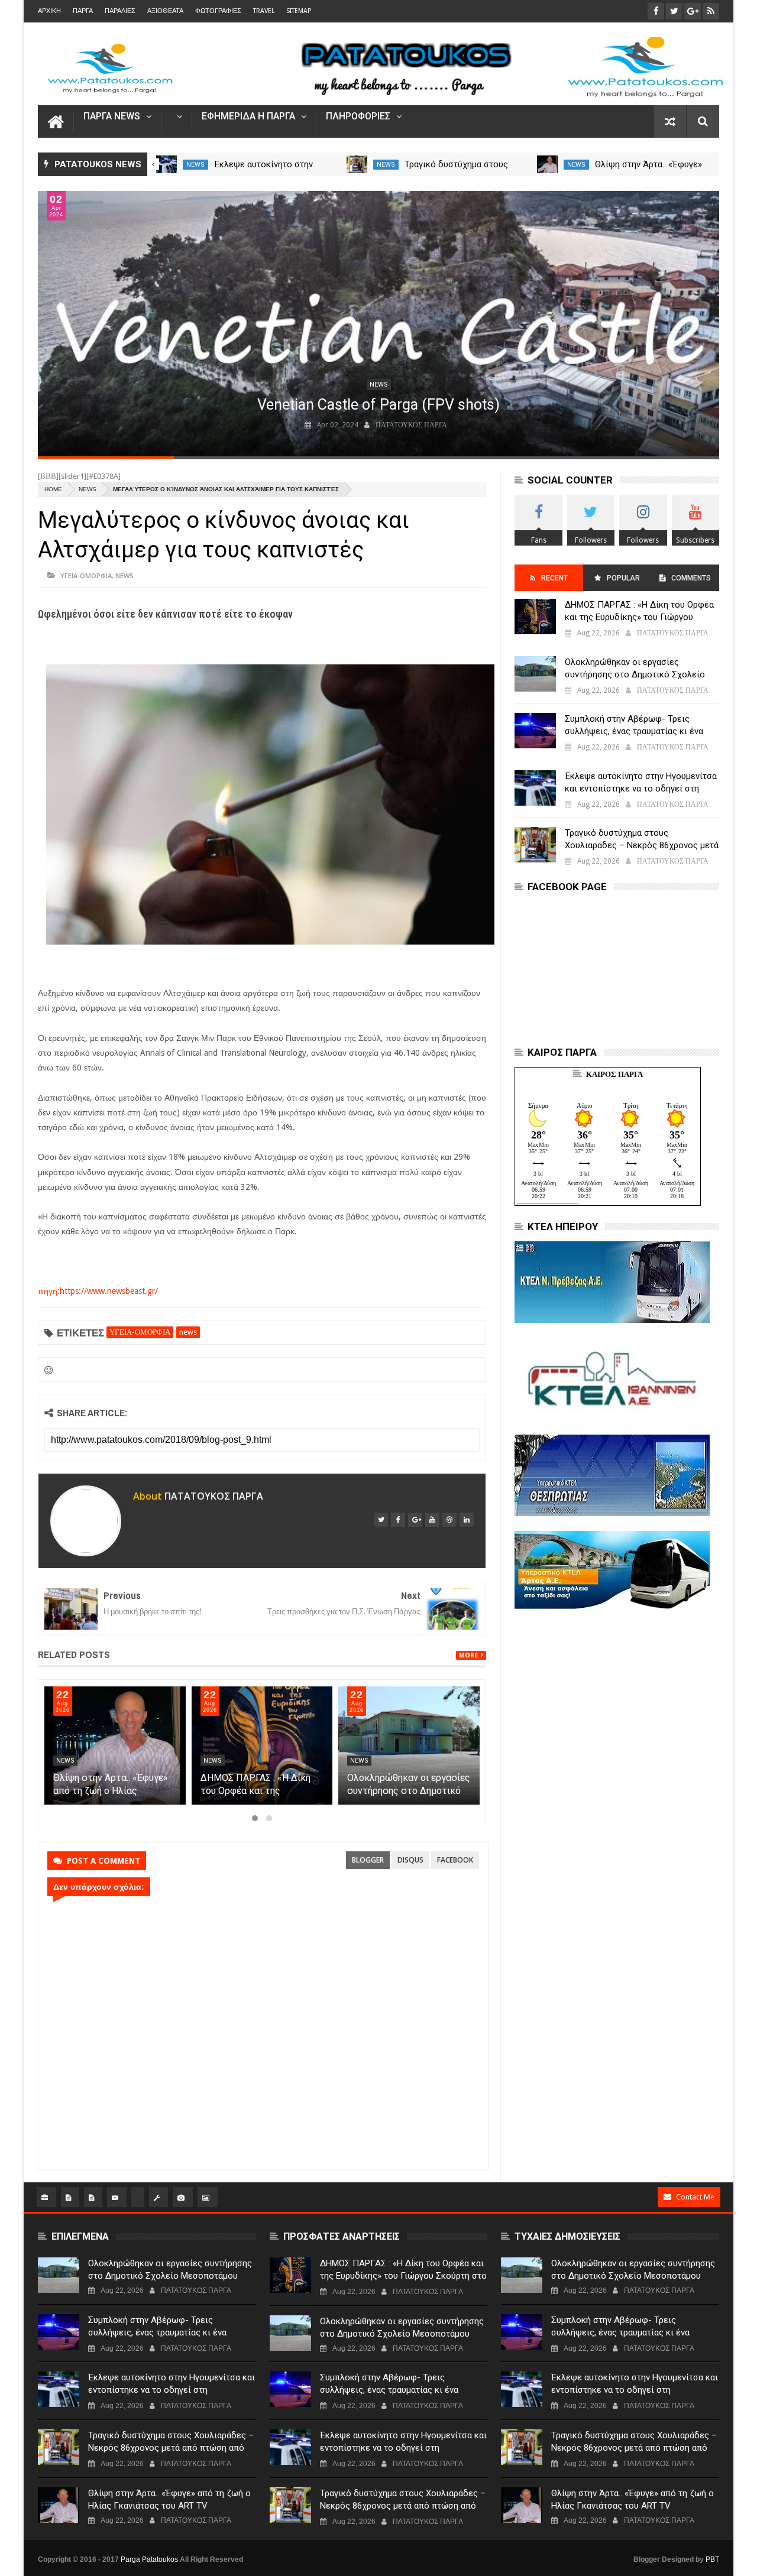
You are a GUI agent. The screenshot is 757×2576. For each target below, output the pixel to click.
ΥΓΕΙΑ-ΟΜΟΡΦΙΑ (86, 575)
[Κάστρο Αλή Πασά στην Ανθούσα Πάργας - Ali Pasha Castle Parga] (378, 324)
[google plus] (415, 1520)
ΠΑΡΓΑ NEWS (112, 117)
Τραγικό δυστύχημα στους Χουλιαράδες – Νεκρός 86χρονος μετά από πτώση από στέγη (642, 845)
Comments (691, 578)
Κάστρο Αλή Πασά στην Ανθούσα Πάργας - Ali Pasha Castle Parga (379, 405)
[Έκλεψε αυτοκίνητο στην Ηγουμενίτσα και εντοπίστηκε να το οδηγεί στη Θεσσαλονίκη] (166, 164)
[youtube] (432, 1520)
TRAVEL (264, 11)
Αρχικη (49, 11)
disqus (410, 1860)
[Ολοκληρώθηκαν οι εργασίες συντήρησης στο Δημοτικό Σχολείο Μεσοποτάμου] (409, 1746)
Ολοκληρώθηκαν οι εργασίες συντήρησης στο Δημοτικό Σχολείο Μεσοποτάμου (409, 1791)
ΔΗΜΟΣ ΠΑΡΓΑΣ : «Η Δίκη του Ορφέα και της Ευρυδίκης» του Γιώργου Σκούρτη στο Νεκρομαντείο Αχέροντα (640, 617)
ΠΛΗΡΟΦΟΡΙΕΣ (358, 117)
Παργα (83, 11)
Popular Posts (622, 583)
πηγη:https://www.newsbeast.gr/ (98, 1291)
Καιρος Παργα (614, 1074)
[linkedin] (467, 1520)
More (468, 1655)
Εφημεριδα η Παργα (248, 117)
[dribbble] (449, 1520)
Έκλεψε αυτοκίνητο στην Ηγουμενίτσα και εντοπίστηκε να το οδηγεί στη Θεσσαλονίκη (641, 789)
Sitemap (299, 11)
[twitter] (381, 1520)
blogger (368, 1860)
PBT (712, 2559)
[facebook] (398, 1520)
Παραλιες (120, 11)
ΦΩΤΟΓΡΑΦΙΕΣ (218, 11)
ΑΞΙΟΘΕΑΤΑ (165, 11)
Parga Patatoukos (149, 2559)
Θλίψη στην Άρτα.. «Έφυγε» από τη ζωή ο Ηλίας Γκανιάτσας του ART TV (111, 1791)
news (195, 165)
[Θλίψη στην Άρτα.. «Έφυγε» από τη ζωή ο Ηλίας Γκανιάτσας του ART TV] (547, 164)
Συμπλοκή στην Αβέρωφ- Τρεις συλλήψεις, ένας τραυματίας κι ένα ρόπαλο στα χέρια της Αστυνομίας (634, 731)
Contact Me (695, 2197)
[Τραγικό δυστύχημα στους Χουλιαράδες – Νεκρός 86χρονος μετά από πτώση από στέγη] (357, 164)
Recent (554, 578)
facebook (455, 1860)
